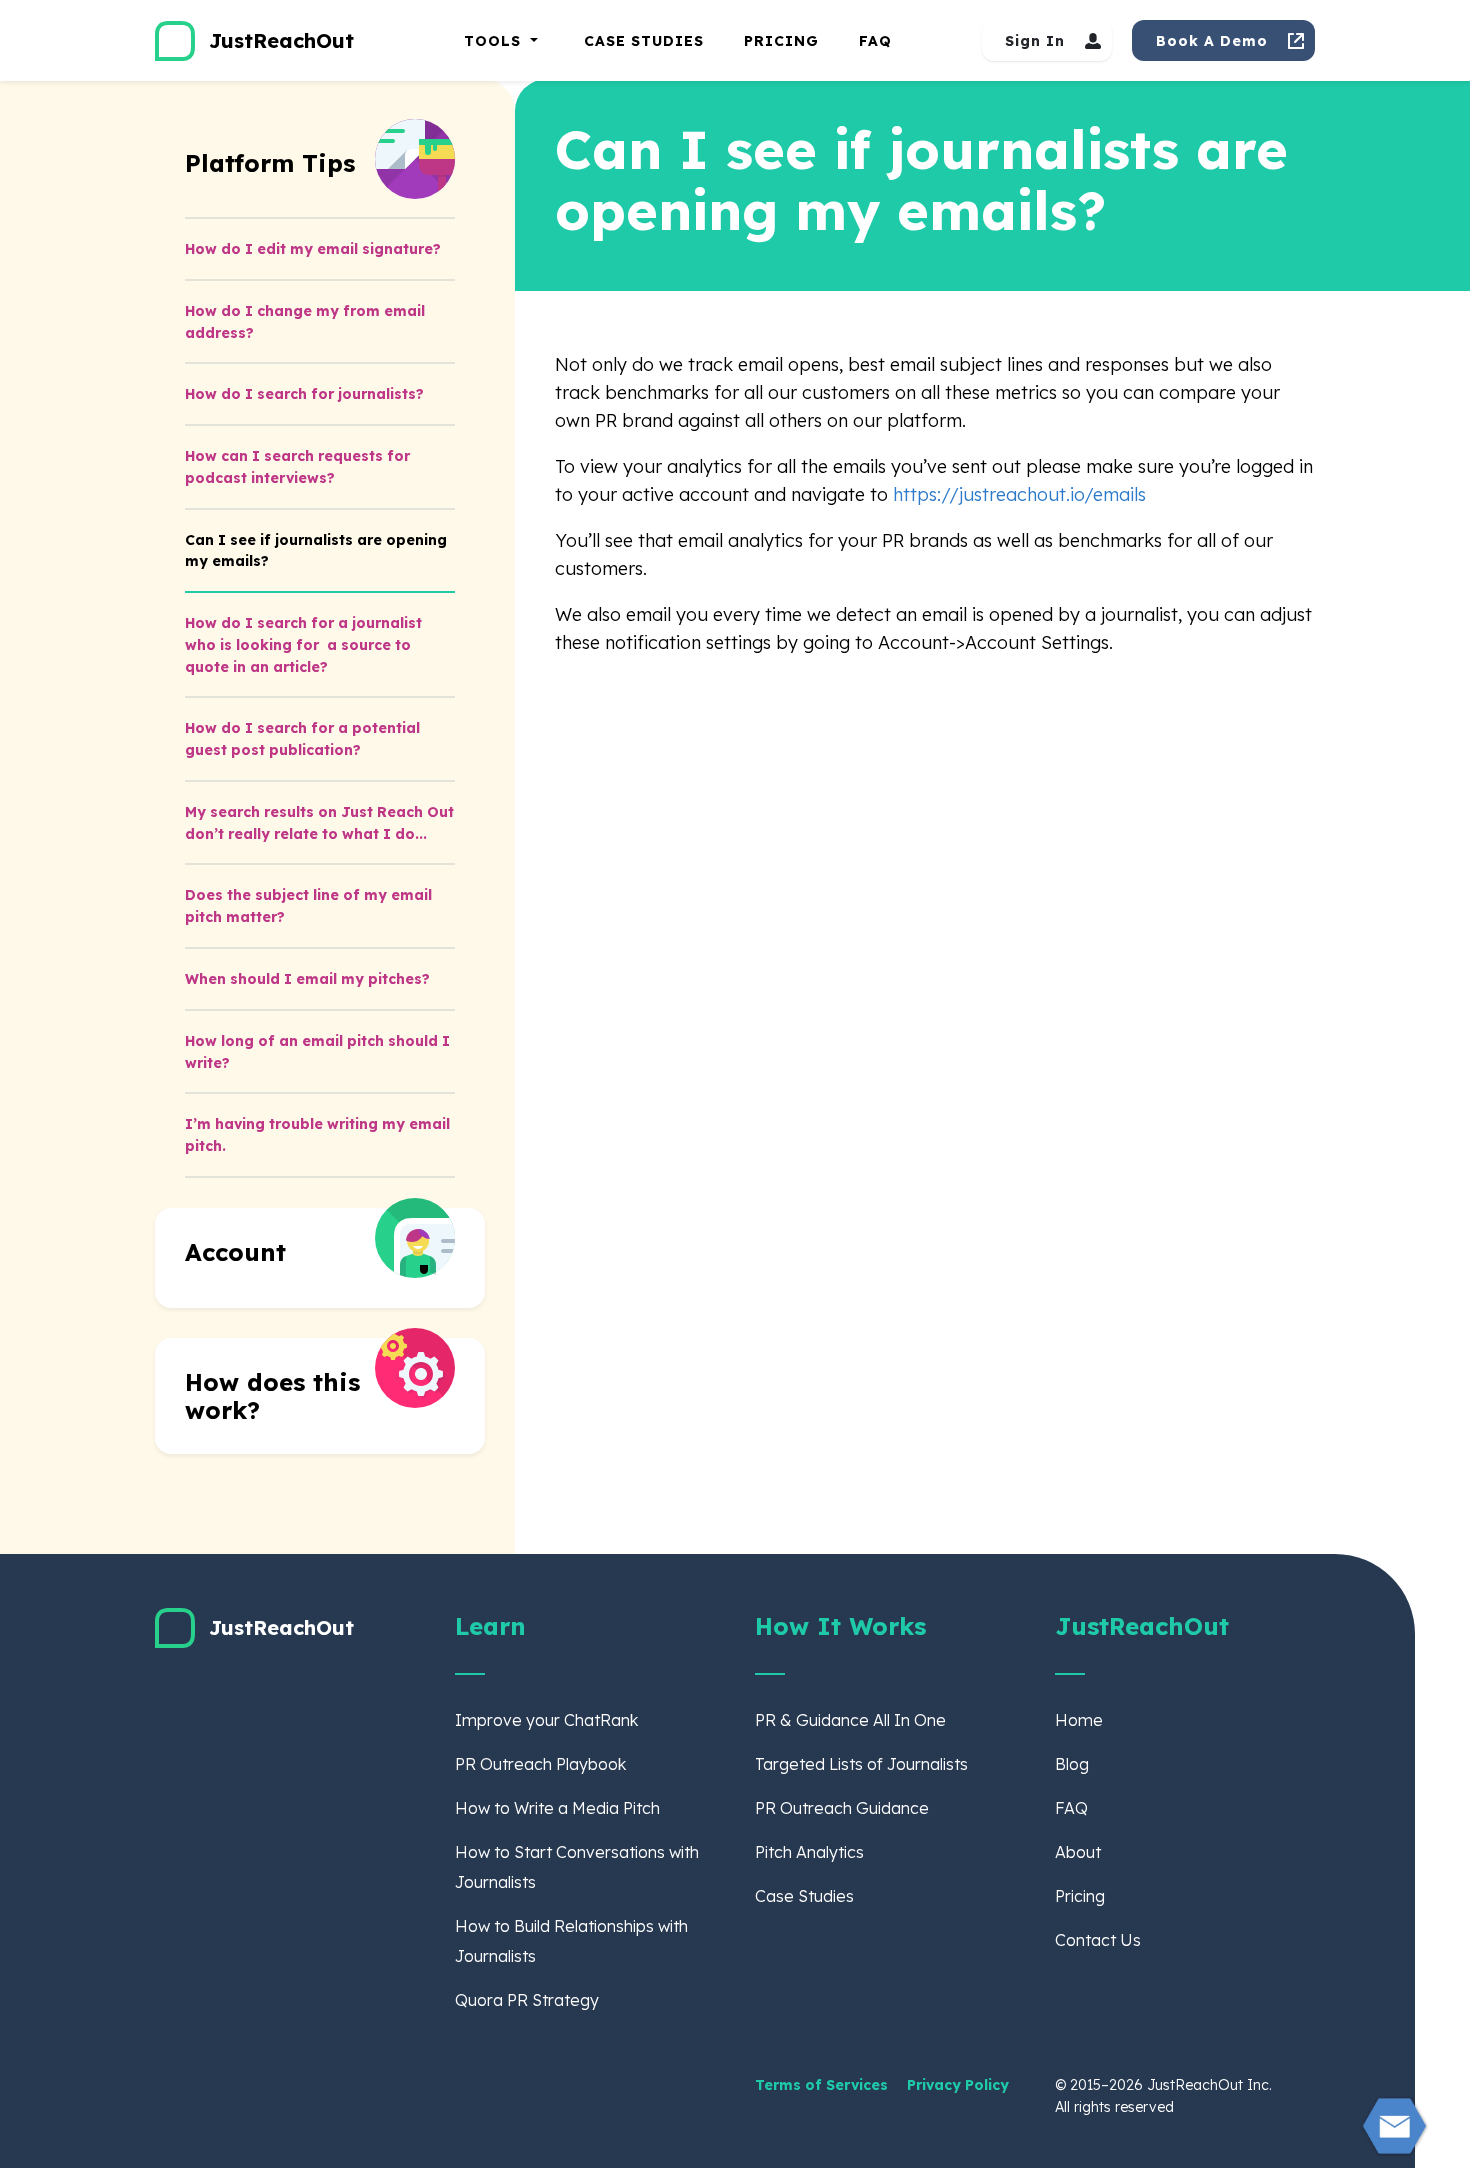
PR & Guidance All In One (850, 1720)
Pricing (781, 41)
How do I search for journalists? (304, 394)
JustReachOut (281, 40)
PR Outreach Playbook (540, 1764)
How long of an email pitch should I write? (317, 1052)
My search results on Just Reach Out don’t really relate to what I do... (319, 823)
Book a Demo (1212, 41)
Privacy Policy (958, 2085)
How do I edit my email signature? (313, 249)
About (1078, 1852)
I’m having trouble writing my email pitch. (317, 1135)
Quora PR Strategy (527, 2000)
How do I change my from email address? (305, 322)
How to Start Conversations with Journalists (577, 1867)
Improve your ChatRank (546, 1720)
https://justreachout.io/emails (1019, 494)
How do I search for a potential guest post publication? (302, 739)
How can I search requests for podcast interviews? (297, 467)
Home (1079, 1720)
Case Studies (644, 41)
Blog (1072, 1764)
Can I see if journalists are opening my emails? (316, 551)
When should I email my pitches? (307, 979)
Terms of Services (823, 2085)
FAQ (875, 41)
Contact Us (1098, 1940)
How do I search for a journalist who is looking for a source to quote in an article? (303, 645)
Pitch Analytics (809, 1852)
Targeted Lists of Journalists (861, 1764)
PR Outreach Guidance (842, 1808)
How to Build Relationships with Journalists (571, 1941)
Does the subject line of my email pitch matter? (308, 906)
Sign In (1035, 41)
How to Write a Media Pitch (557, 1808)
